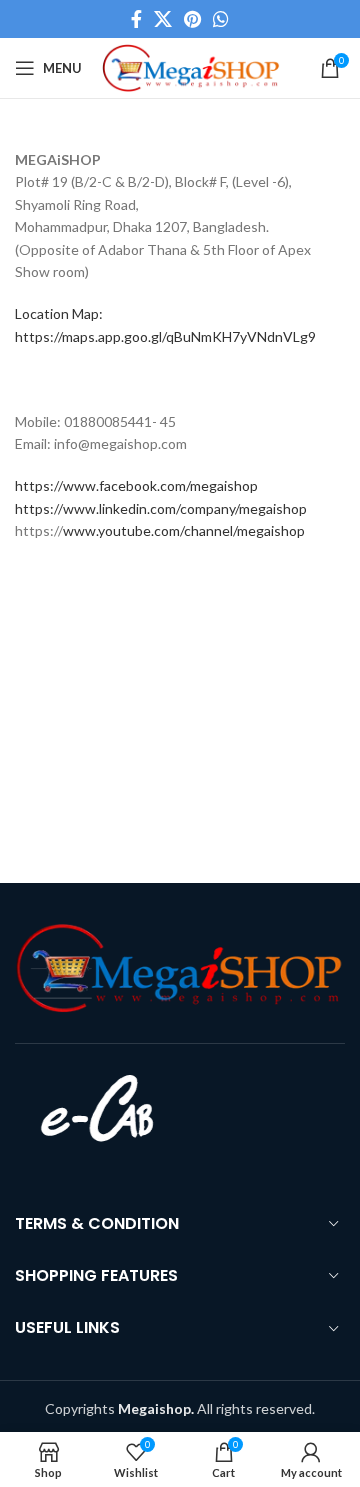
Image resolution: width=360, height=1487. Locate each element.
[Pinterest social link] (192, 19)
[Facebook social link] (136, 19)
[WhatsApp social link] (221, 19)
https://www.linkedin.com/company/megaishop (161, 508)
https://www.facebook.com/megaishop (136, 485)
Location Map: (59, 313)
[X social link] (163, 19)
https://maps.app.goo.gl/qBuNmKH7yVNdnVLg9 (165, 336)
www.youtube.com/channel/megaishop (184, 530)
